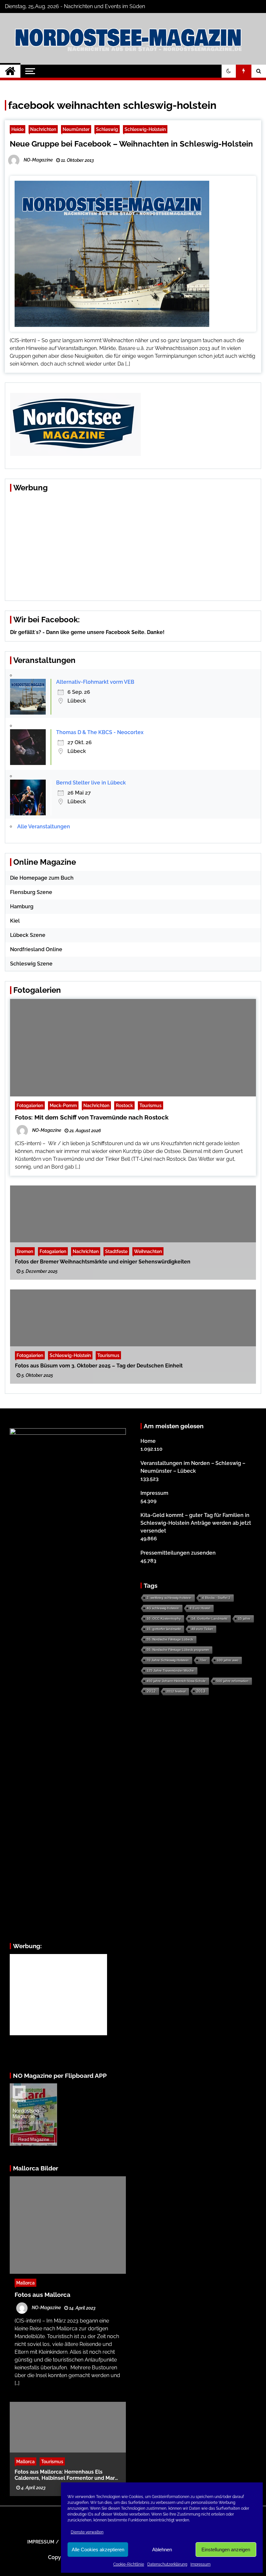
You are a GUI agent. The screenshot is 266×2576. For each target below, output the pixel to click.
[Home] (10, 71)
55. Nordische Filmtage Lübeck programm (178, 1650)
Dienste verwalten (87, 2532)
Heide (18, 129)
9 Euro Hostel (200, 1608)
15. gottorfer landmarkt (164, 1629)
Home (148, 1441)
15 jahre (244, 1618)
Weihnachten (148, 1251)
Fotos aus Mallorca (42, 2295)
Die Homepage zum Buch (42, 878)
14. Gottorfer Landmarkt (209, 1618)
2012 (151, 1691)
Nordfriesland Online (36, 949)
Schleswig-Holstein (145, 129)
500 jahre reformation (232, 1681)
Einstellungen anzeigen (226, 2550)
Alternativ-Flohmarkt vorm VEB (95, 682)
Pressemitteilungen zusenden (178, 1553)
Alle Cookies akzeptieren (98, 2550)
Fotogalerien (30, 1105)
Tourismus (151, 1105)
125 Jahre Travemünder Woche (170, 1670)
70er (203, 1660)
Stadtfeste (116, 1251)
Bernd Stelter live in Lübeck (91, 783)
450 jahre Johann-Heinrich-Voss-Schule (176, 1681)
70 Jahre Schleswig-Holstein (168, 1660)
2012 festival (176, 1691)
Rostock (124, 1105)
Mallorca (25, 2283)
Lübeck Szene (28, 935)
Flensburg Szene (31, 892)
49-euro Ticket (202, 1629)
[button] (229, 71)
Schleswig (107, 129)
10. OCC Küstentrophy (164, 1618)
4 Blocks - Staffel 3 (216, 1598)
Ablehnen (162, 2550)
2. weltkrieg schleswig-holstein (169, 1598)
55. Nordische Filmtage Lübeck (170, 1639)
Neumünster (76, 129)
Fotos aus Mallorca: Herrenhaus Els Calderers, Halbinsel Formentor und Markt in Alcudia (67, 2475)
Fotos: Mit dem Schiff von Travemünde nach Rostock (92, 1117)
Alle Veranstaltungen (44, 827)
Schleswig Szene (31, 964)
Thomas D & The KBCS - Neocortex (100, 732)
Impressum (200, 2564)
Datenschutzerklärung (167, 2564)
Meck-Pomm (63, 1105)
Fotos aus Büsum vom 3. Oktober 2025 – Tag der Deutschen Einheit (99, 1366)
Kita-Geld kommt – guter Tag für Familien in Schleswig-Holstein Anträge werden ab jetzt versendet (196, 1523)
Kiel (15, 921)
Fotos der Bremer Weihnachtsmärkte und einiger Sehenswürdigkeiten (103, 1262)
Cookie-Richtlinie (129, 2564)
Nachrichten (43, 129)
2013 (201, 1691)
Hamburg (22, 906)
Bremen (25, 1251)
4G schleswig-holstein (163, 1608)
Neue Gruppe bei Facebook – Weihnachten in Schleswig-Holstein (131, 144)
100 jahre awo (228, 1660)
